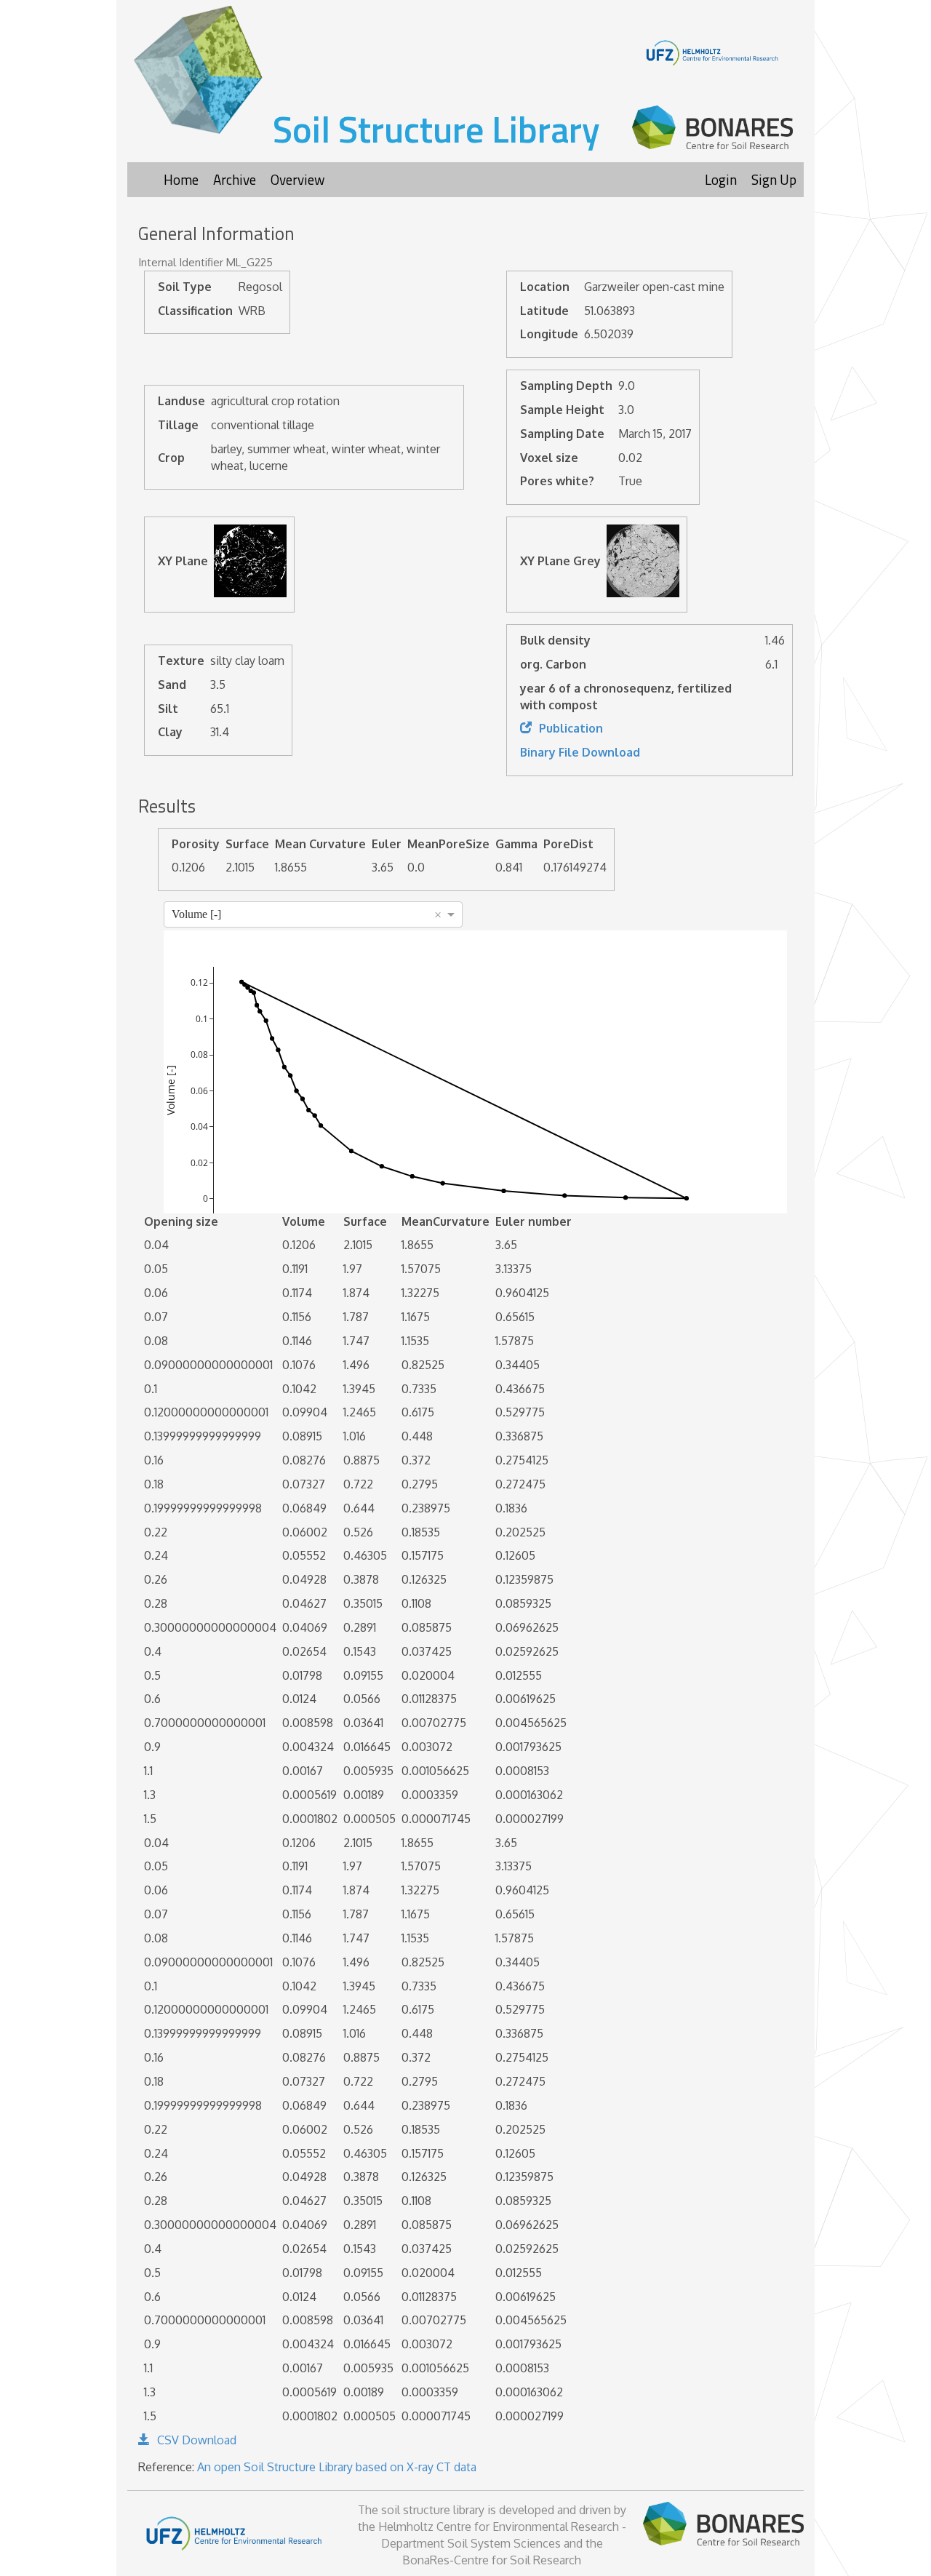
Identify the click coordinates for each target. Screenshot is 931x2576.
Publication (571, 728)
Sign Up (774, 179)
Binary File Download (580, 752)
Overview (297, 179)
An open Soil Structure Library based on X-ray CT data (337, 2467)
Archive (235, 179)
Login (721, 179)
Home (181, 179)
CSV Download (197, 2440)
